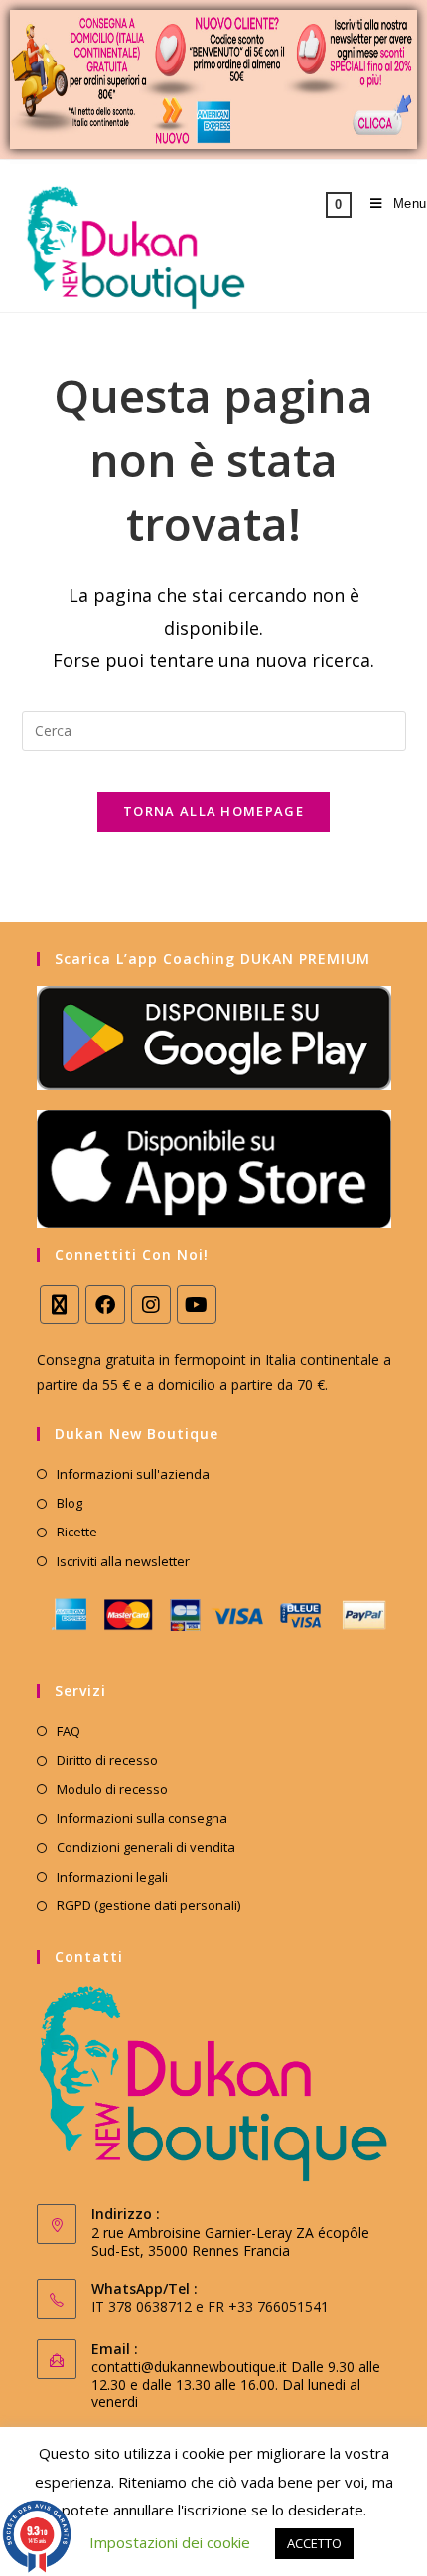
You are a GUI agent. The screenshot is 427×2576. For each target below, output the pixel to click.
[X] (60, 1304)
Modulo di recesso (112, 1789)
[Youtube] (197, 1304)
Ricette (77, 1532)
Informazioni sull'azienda (133, 1474)
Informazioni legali (112, 1877)
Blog (70, 1503)
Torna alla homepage (213, 811)
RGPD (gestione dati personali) (148, 1905)
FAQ (69, 1731)
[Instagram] (151, 1304)
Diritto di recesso (107, 1760)
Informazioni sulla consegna (142, 1818)
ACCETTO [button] (314, 2543)
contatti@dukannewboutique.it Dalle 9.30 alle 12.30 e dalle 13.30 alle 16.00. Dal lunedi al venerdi (236, 2384)
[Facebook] (105, 1304)
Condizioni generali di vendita (146, 1847)
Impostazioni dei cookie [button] (170, 2542)
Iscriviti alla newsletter (123, 1561)
